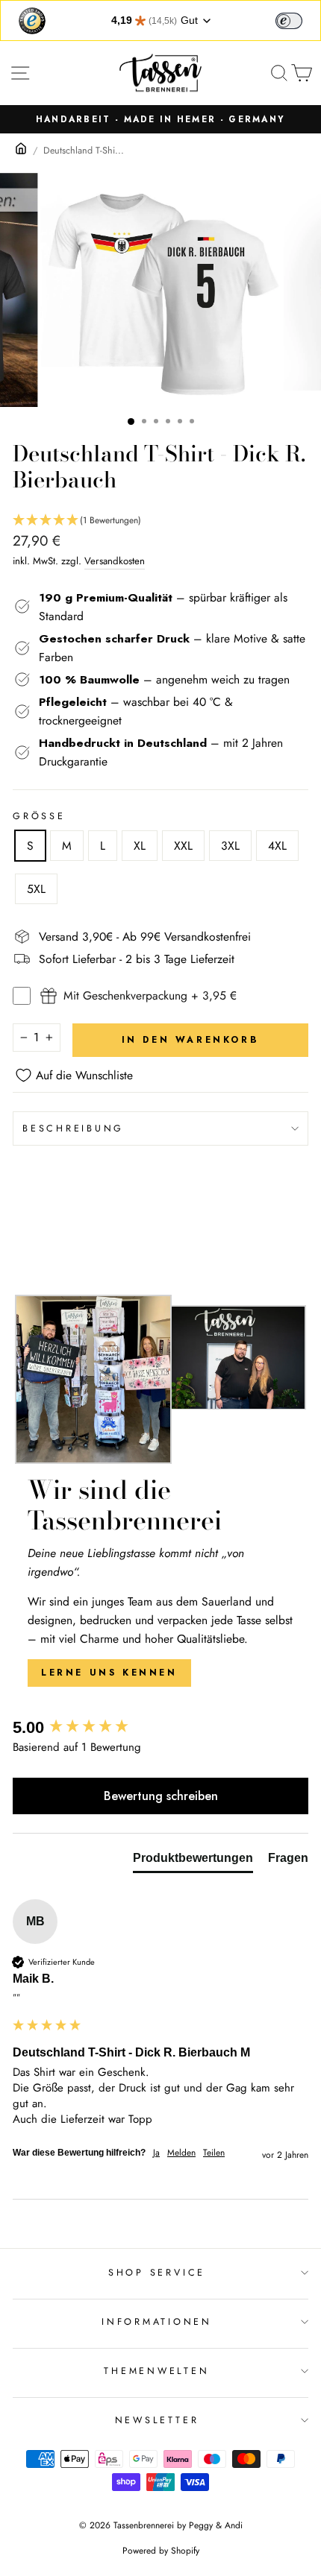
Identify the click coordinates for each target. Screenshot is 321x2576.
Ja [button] (156, 2153)
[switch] (289, 21)
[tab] (193, 1861)
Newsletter (157, 2420)
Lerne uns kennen (109, 1673)
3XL (230, 846)
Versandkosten (115, 561)
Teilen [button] (214, 2153)
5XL (36, 889)
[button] (160, 521)
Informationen (157, 2322)
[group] (160, 1728)
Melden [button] (181, 2153)
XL (140, 846)
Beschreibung (73, 1128)
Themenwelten (156, 2371)
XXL (183, 846)
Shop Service (157, 2273)
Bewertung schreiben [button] (161, 1796)
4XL (277, 846)
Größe (39, 816)
